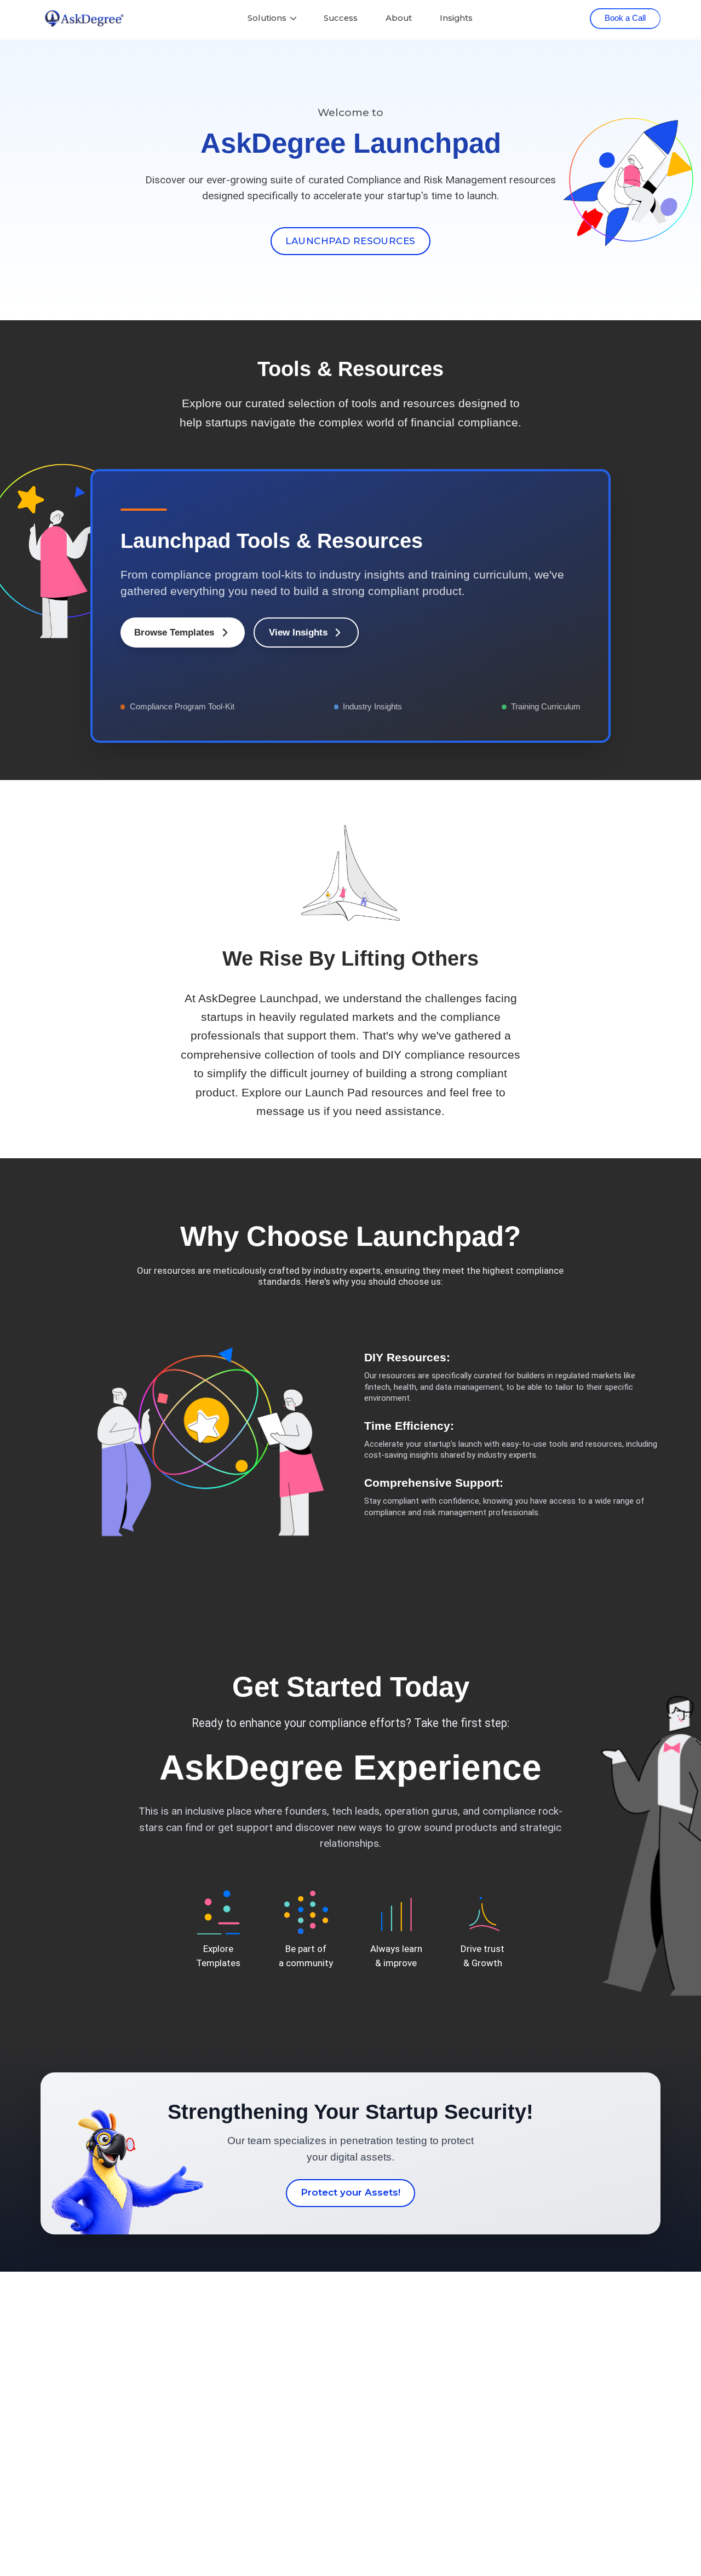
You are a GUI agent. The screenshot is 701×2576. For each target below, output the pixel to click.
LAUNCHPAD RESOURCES (350, 241)
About (399, 18)
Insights (456, 18)
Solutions (267, 18)
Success (341, 18)
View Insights (298, 633)
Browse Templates (174, 633)
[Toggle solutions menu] (293, 18)
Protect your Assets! (350, 2192)
